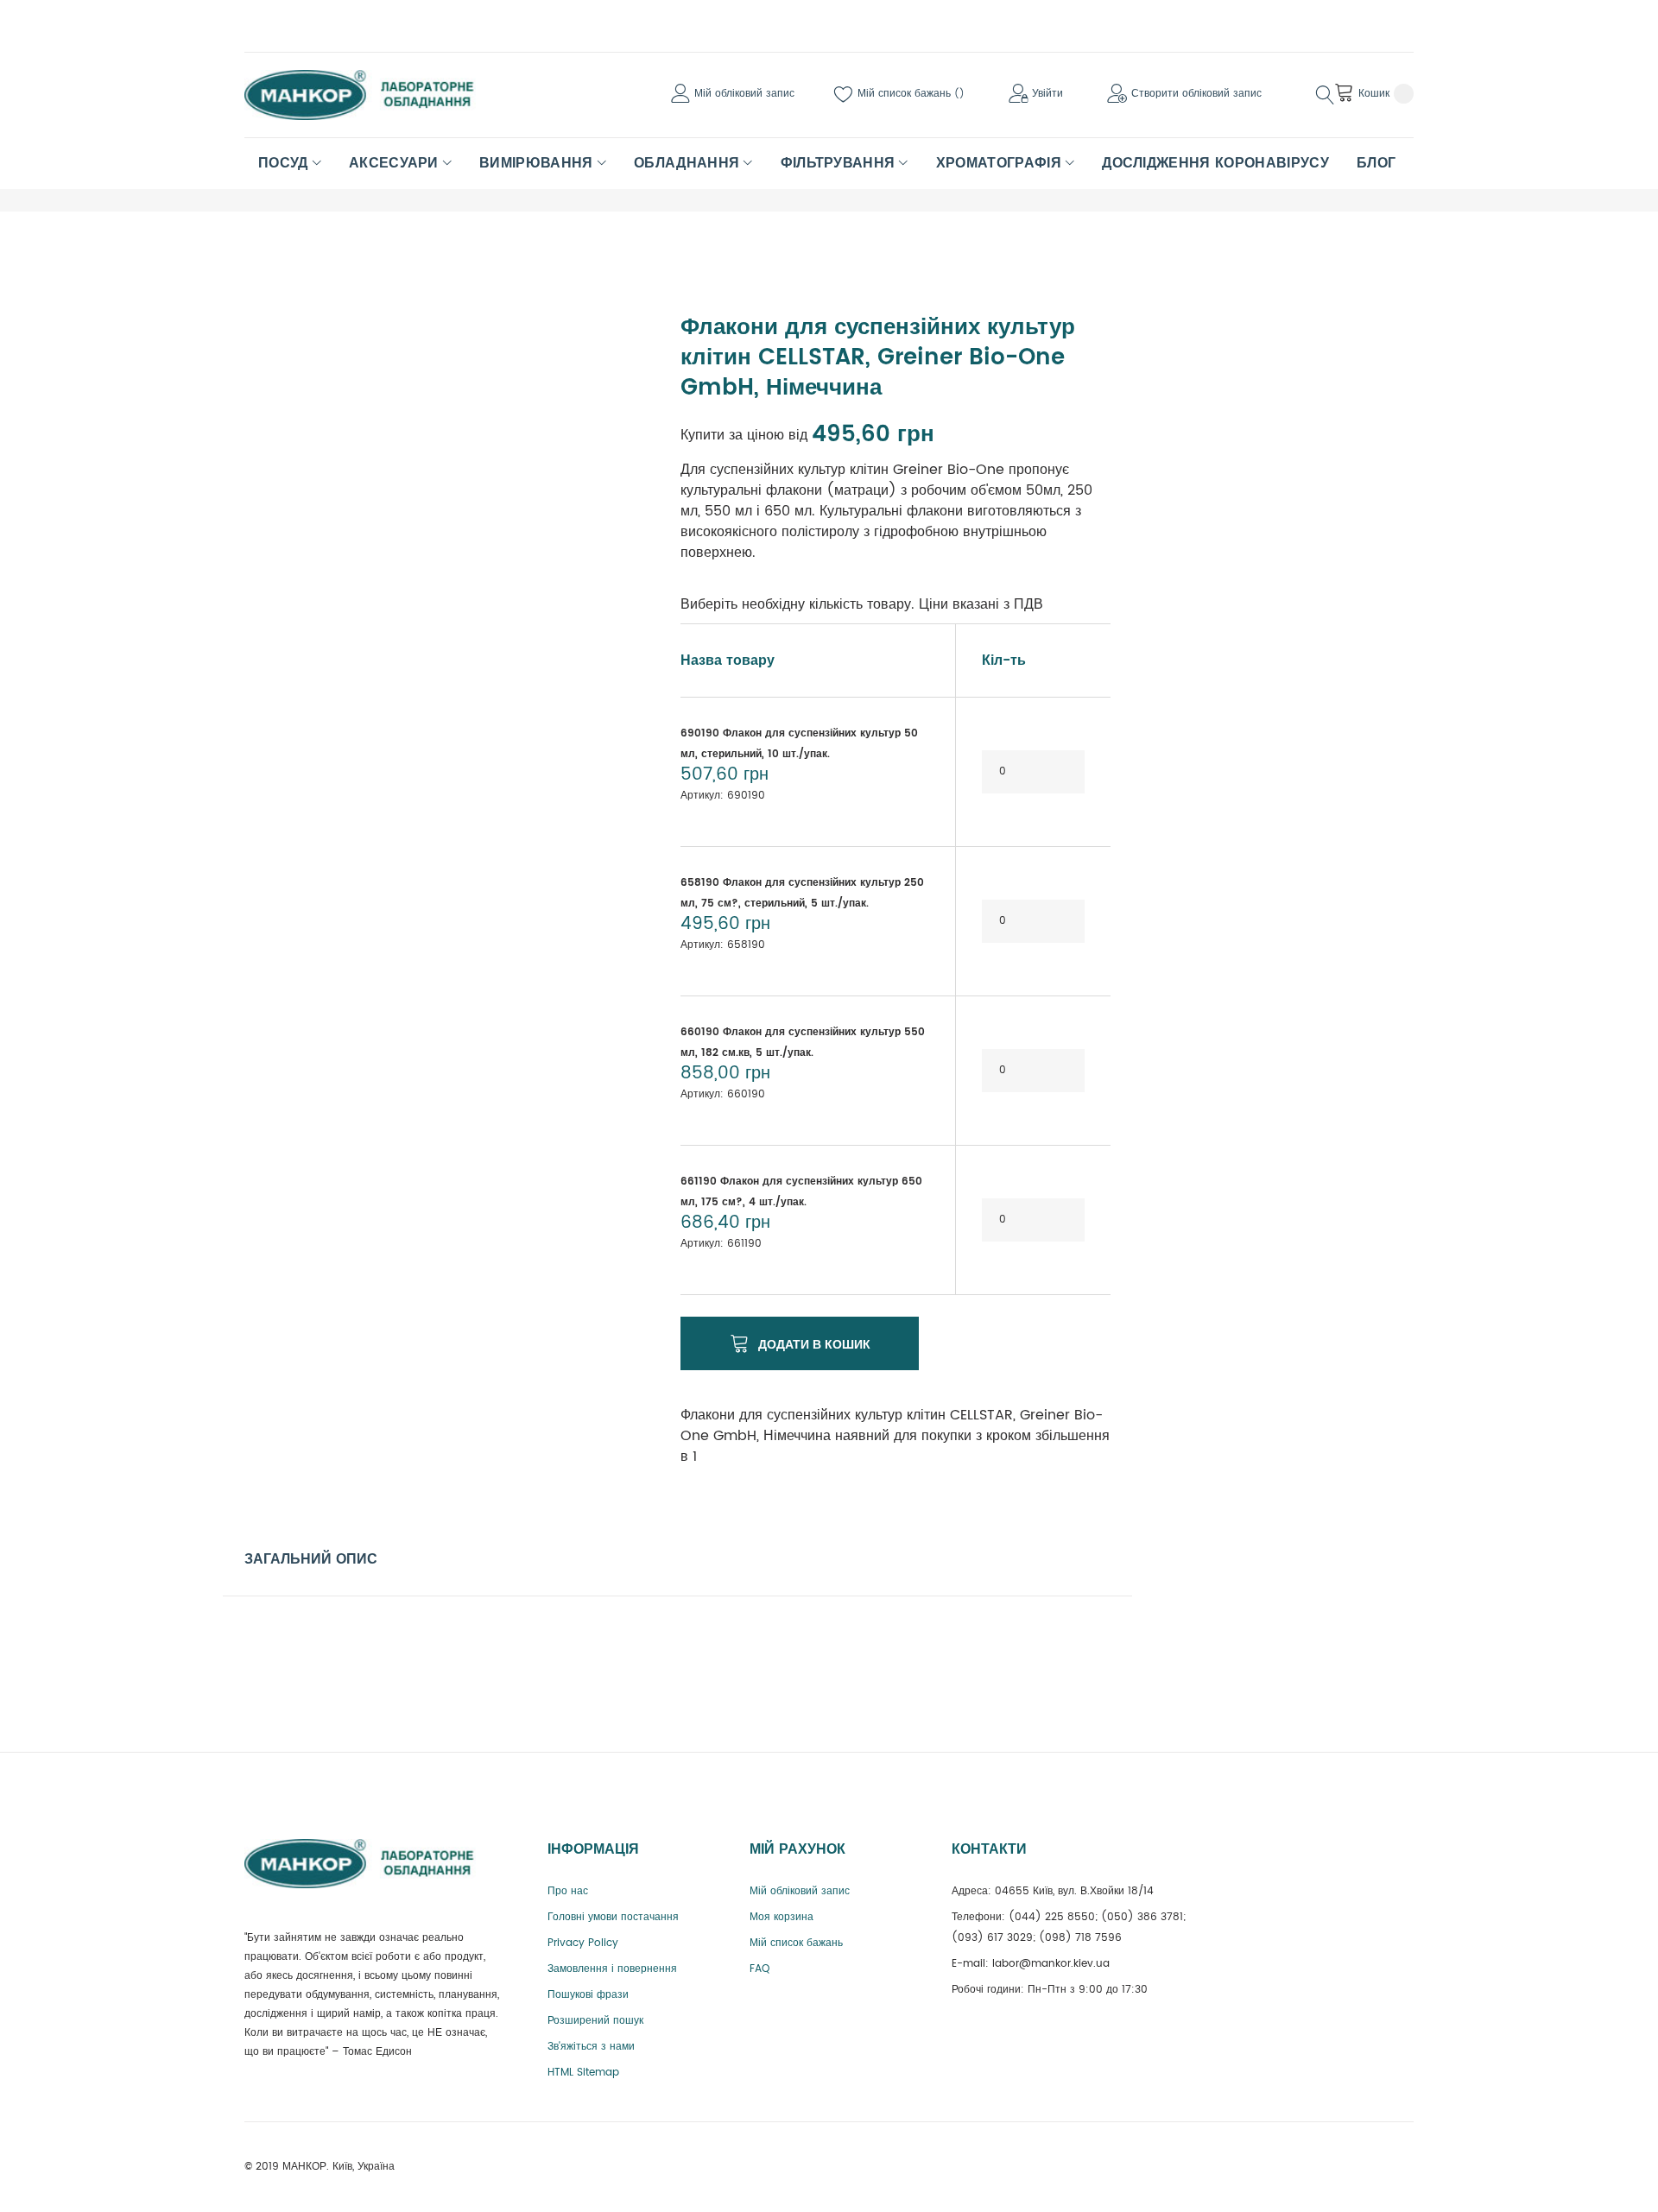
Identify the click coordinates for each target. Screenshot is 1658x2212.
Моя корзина (782, 1917)
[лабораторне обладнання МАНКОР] (374, 95)
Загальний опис (311, 1559)
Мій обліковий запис (744, 94)
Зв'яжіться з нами (591, 2047)
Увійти (1047, 94)
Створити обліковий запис (1196, 94)
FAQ (759, 1969)
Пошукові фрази (588, 1995)
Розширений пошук (595, 2021)
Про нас (568, 1891)
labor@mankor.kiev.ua (1051, 1964)
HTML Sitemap (583, 2073)
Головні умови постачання (613, 1917)
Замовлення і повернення (612, 1969)
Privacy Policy (583, 1943)
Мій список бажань (906, 94)
